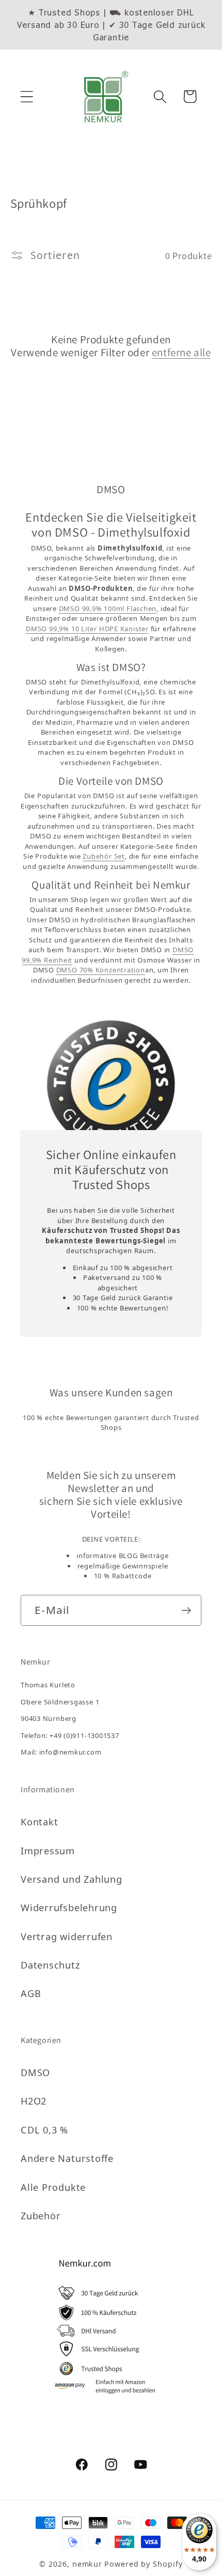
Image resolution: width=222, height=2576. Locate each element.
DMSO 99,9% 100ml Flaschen (108, 608)
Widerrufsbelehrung (69, 1908)
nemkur (87, 2564)
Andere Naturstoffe (67, 2158)
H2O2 (34, 2101)
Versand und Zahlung (72, 1879)
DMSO (35, 2072)
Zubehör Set (104, 856)
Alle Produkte (53, 2187)
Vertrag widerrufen (67, 1937)
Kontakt (39, 1822)
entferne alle (181, 352)
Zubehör (41, 2216)
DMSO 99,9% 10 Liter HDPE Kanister (87, 629)
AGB (31, 1993)
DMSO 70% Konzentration (101, 970)
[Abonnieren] (186, 1611)
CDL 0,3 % (44, 2130)
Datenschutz (51, 1965)
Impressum (48, 1851)
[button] (27, 96)
